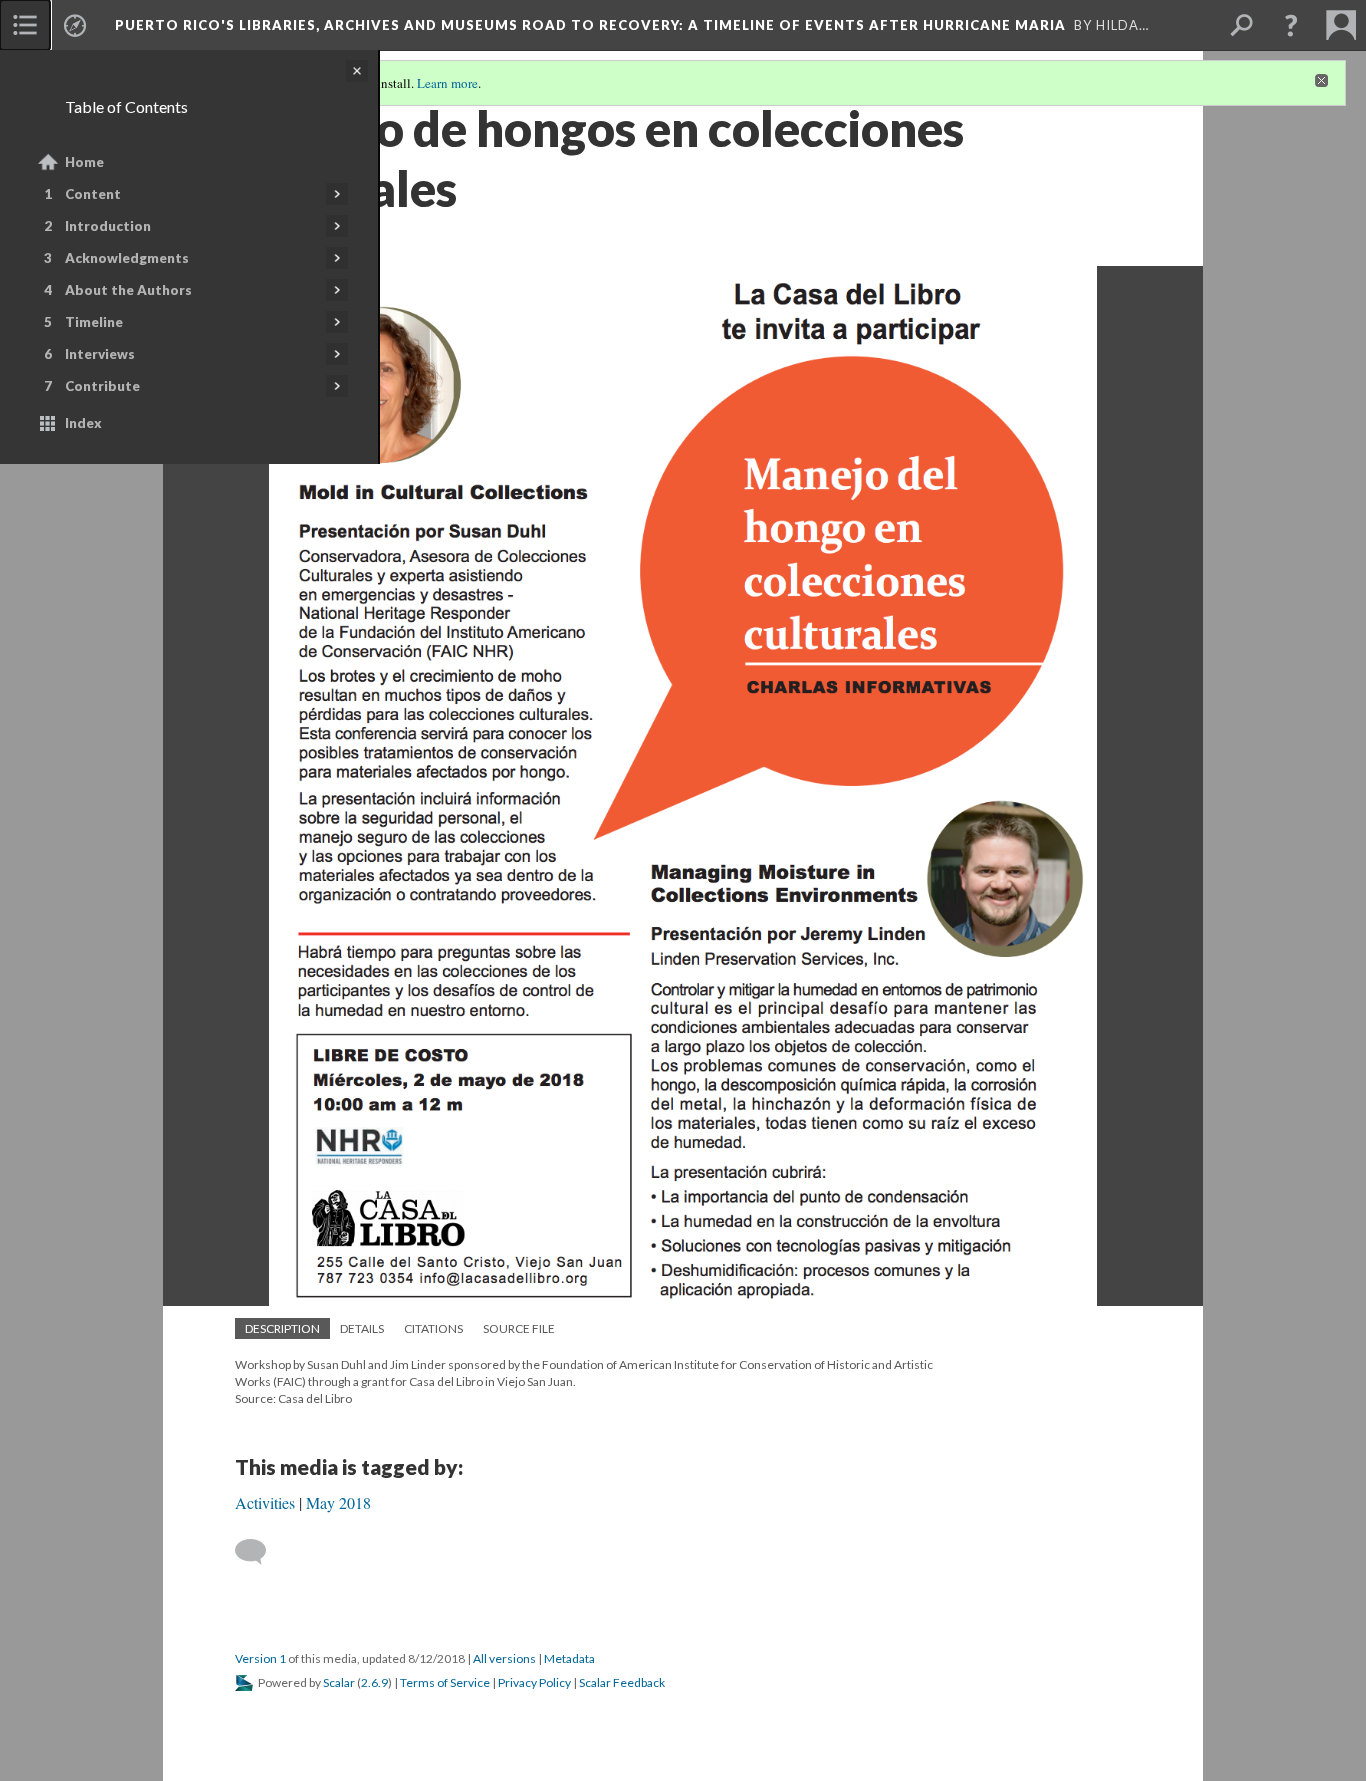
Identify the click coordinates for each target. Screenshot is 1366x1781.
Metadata (569, 1658)
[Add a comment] (259, 1552)
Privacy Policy (534, 1682)
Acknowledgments (127, 258)
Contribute (102, 386)
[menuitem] (25, 25)
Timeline (94, 322)
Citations (433, 1328)
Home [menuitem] (84, 162)
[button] (1291, 25)
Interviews (100, 354)
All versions (504, 1658)
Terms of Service (445, 1682)
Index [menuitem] (83, 423)
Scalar (339, 1682)
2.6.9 (374, 1682)
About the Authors (128, 290)
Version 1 (260, 1658)
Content (93, 194)
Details (362, 1328)
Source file (519, 1328)
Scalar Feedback (622, 1682)
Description (282, 1328)
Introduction (108, 226)
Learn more (447, 83)
